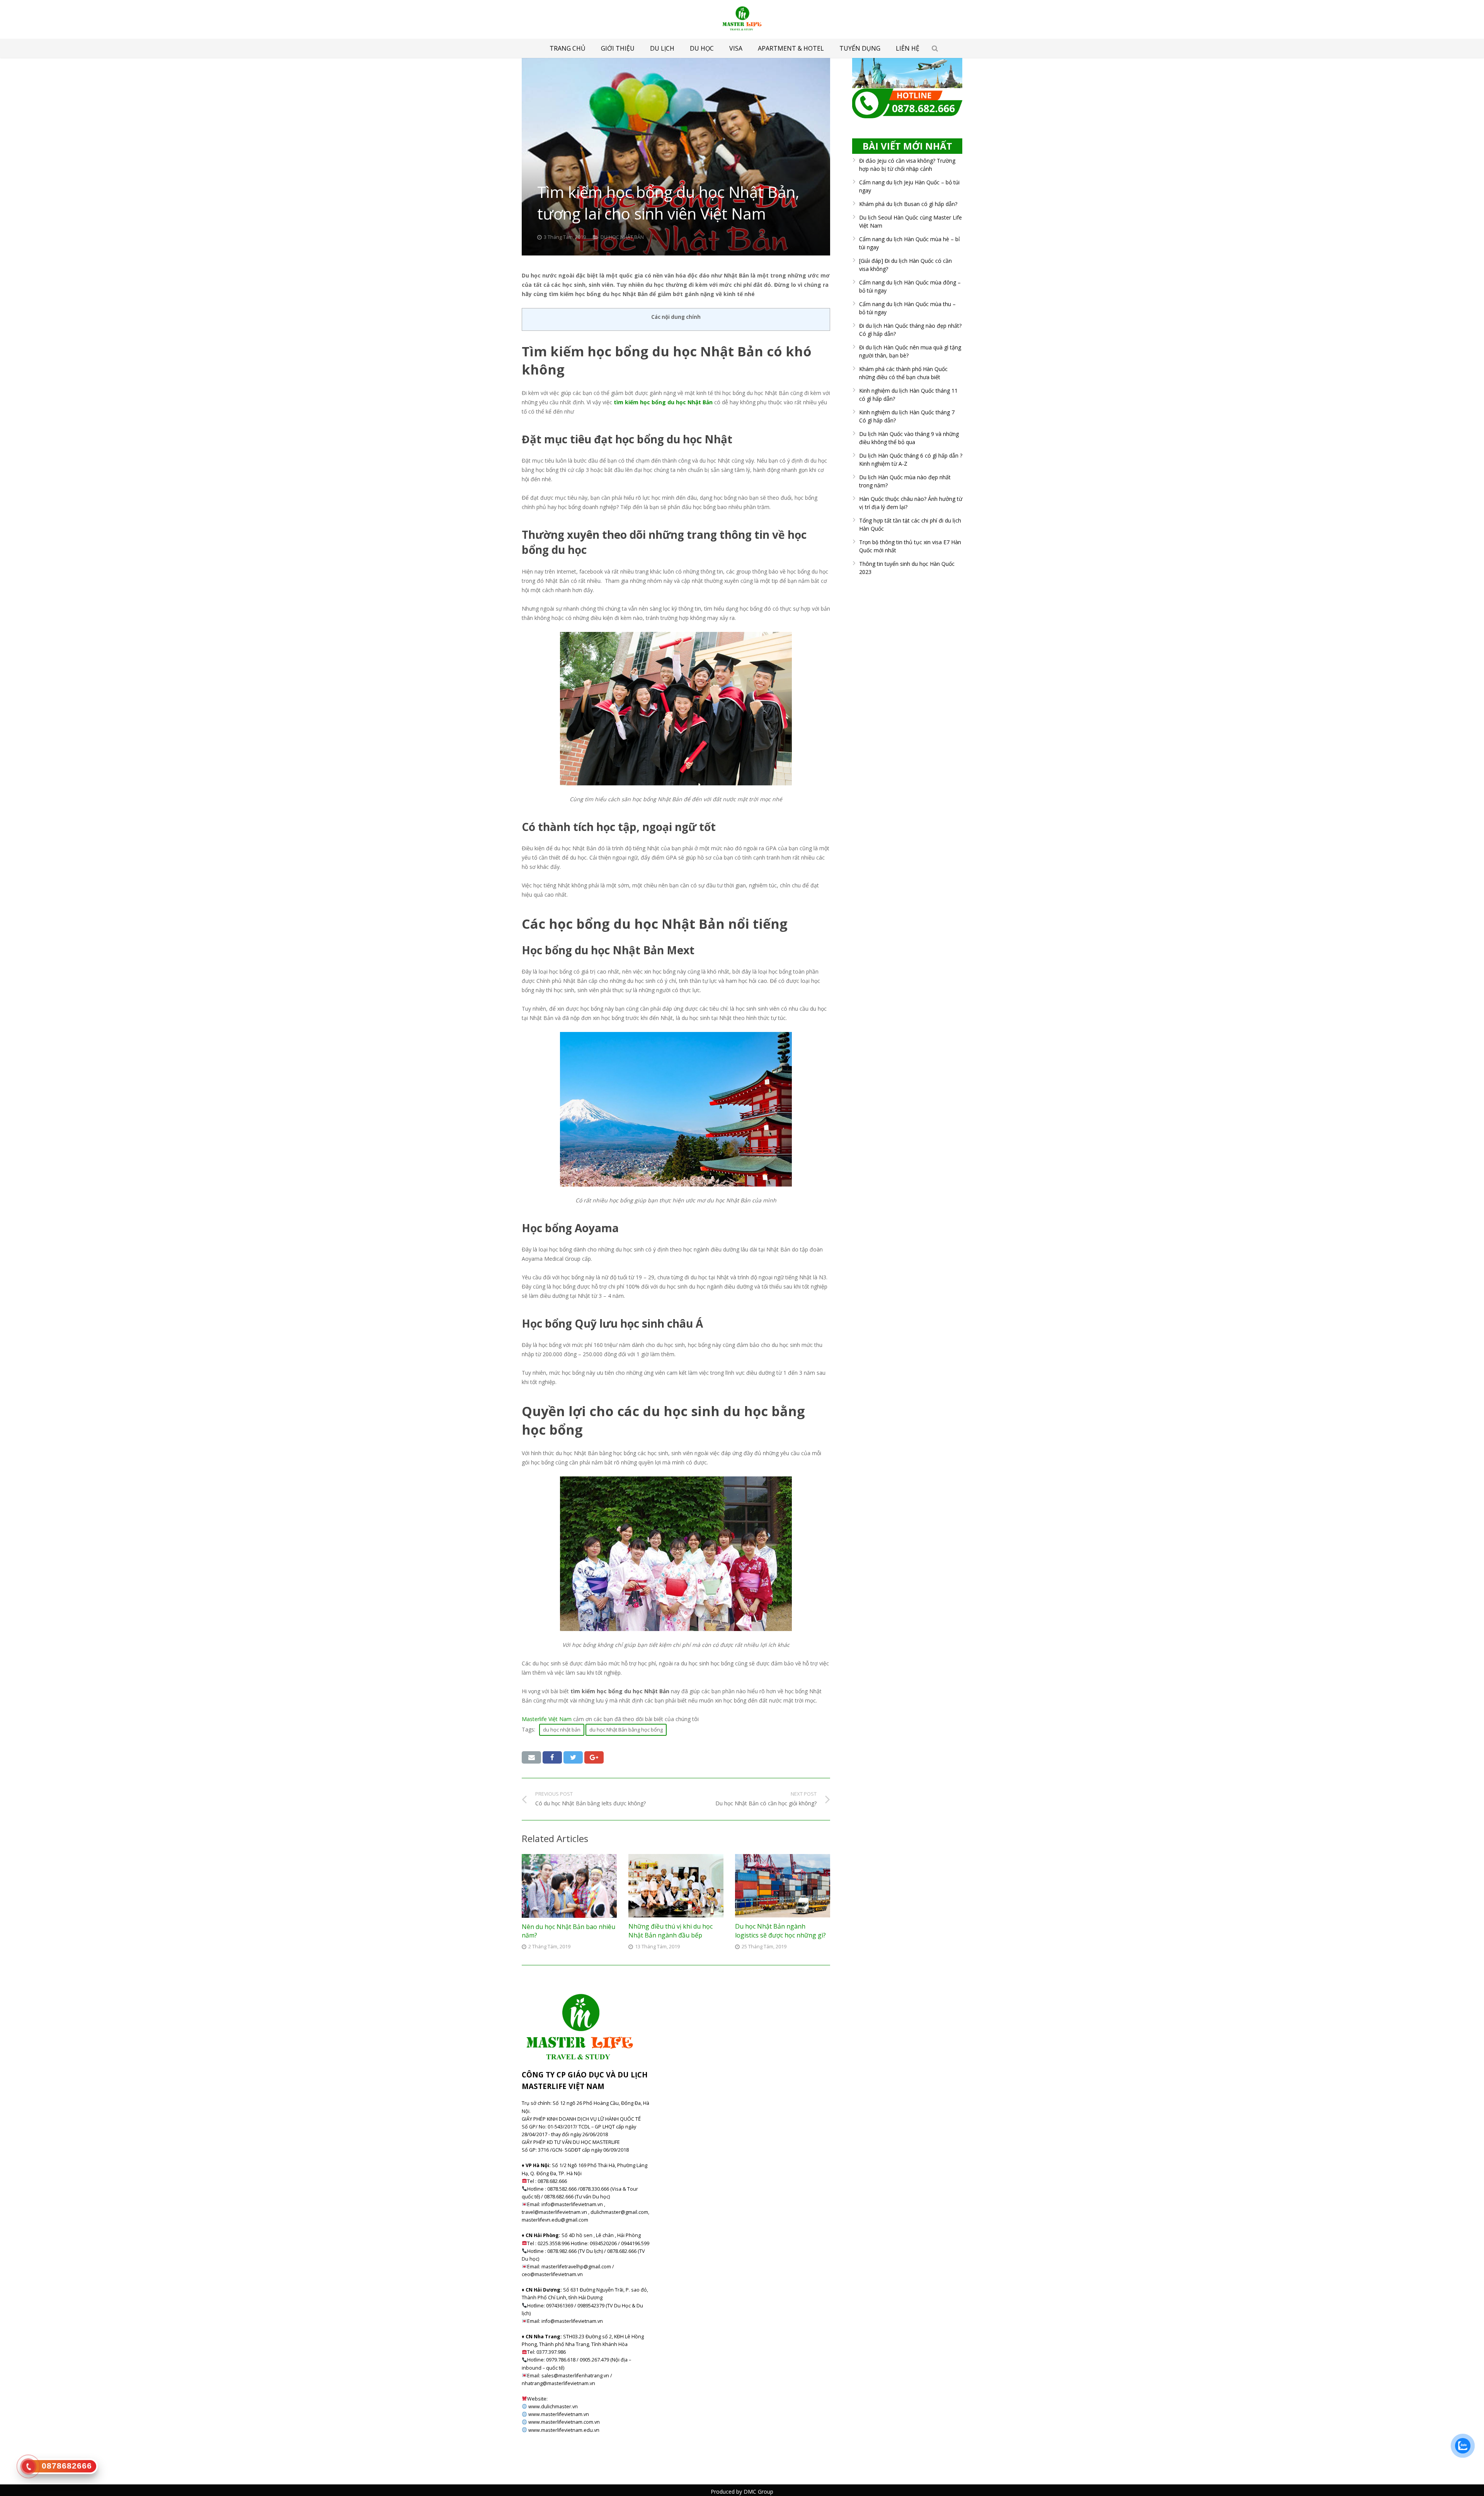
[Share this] (552, 1757)
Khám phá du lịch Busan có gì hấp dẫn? (908, 204)
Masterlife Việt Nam (547, 1719)
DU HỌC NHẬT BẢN (622, 237)
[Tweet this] (573, 1757)
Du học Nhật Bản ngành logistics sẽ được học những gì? (780, 1931)
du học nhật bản (562, 1730)
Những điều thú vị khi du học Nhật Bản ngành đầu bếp (671, 1931)
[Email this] (531, 1757)
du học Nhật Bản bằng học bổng (626, 1730)
